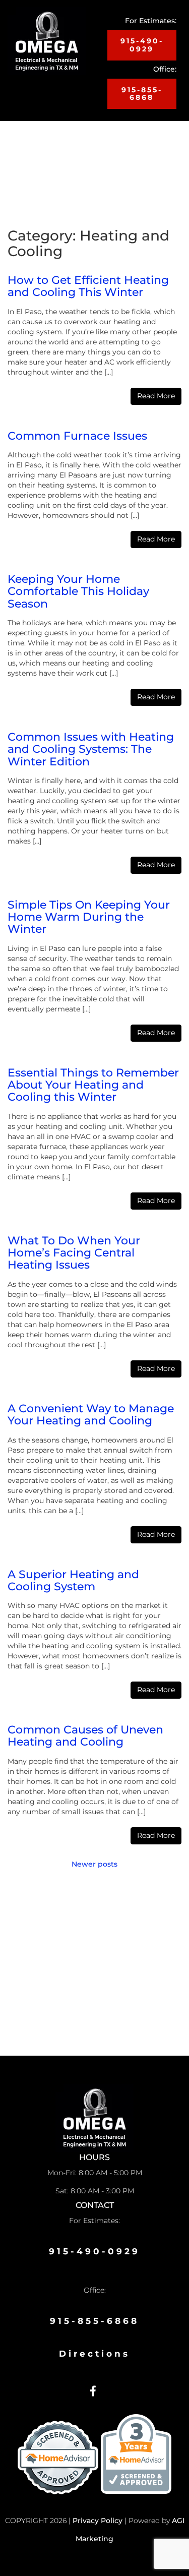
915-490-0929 (142, 45)
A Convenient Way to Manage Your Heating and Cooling (91, 1415)
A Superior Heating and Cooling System (73, 1580)
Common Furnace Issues (77, 436)
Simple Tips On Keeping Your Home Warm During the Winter (89, 917)
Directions (94, 2354)
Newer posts (94, 1864)
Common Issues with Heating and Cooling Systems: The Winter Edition (91, 749)
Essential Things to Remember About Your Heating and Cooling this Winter (93, 1085)
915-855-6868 (142, 94)
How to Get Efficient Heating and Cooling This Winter (88, 286)
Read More (156, 396)
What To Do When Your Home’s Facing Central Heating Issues (74, 1253)
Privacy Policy (98, 2521)
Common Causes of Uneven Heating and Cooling (85, 1736)
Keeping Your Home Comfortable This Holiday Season (78, 591)
